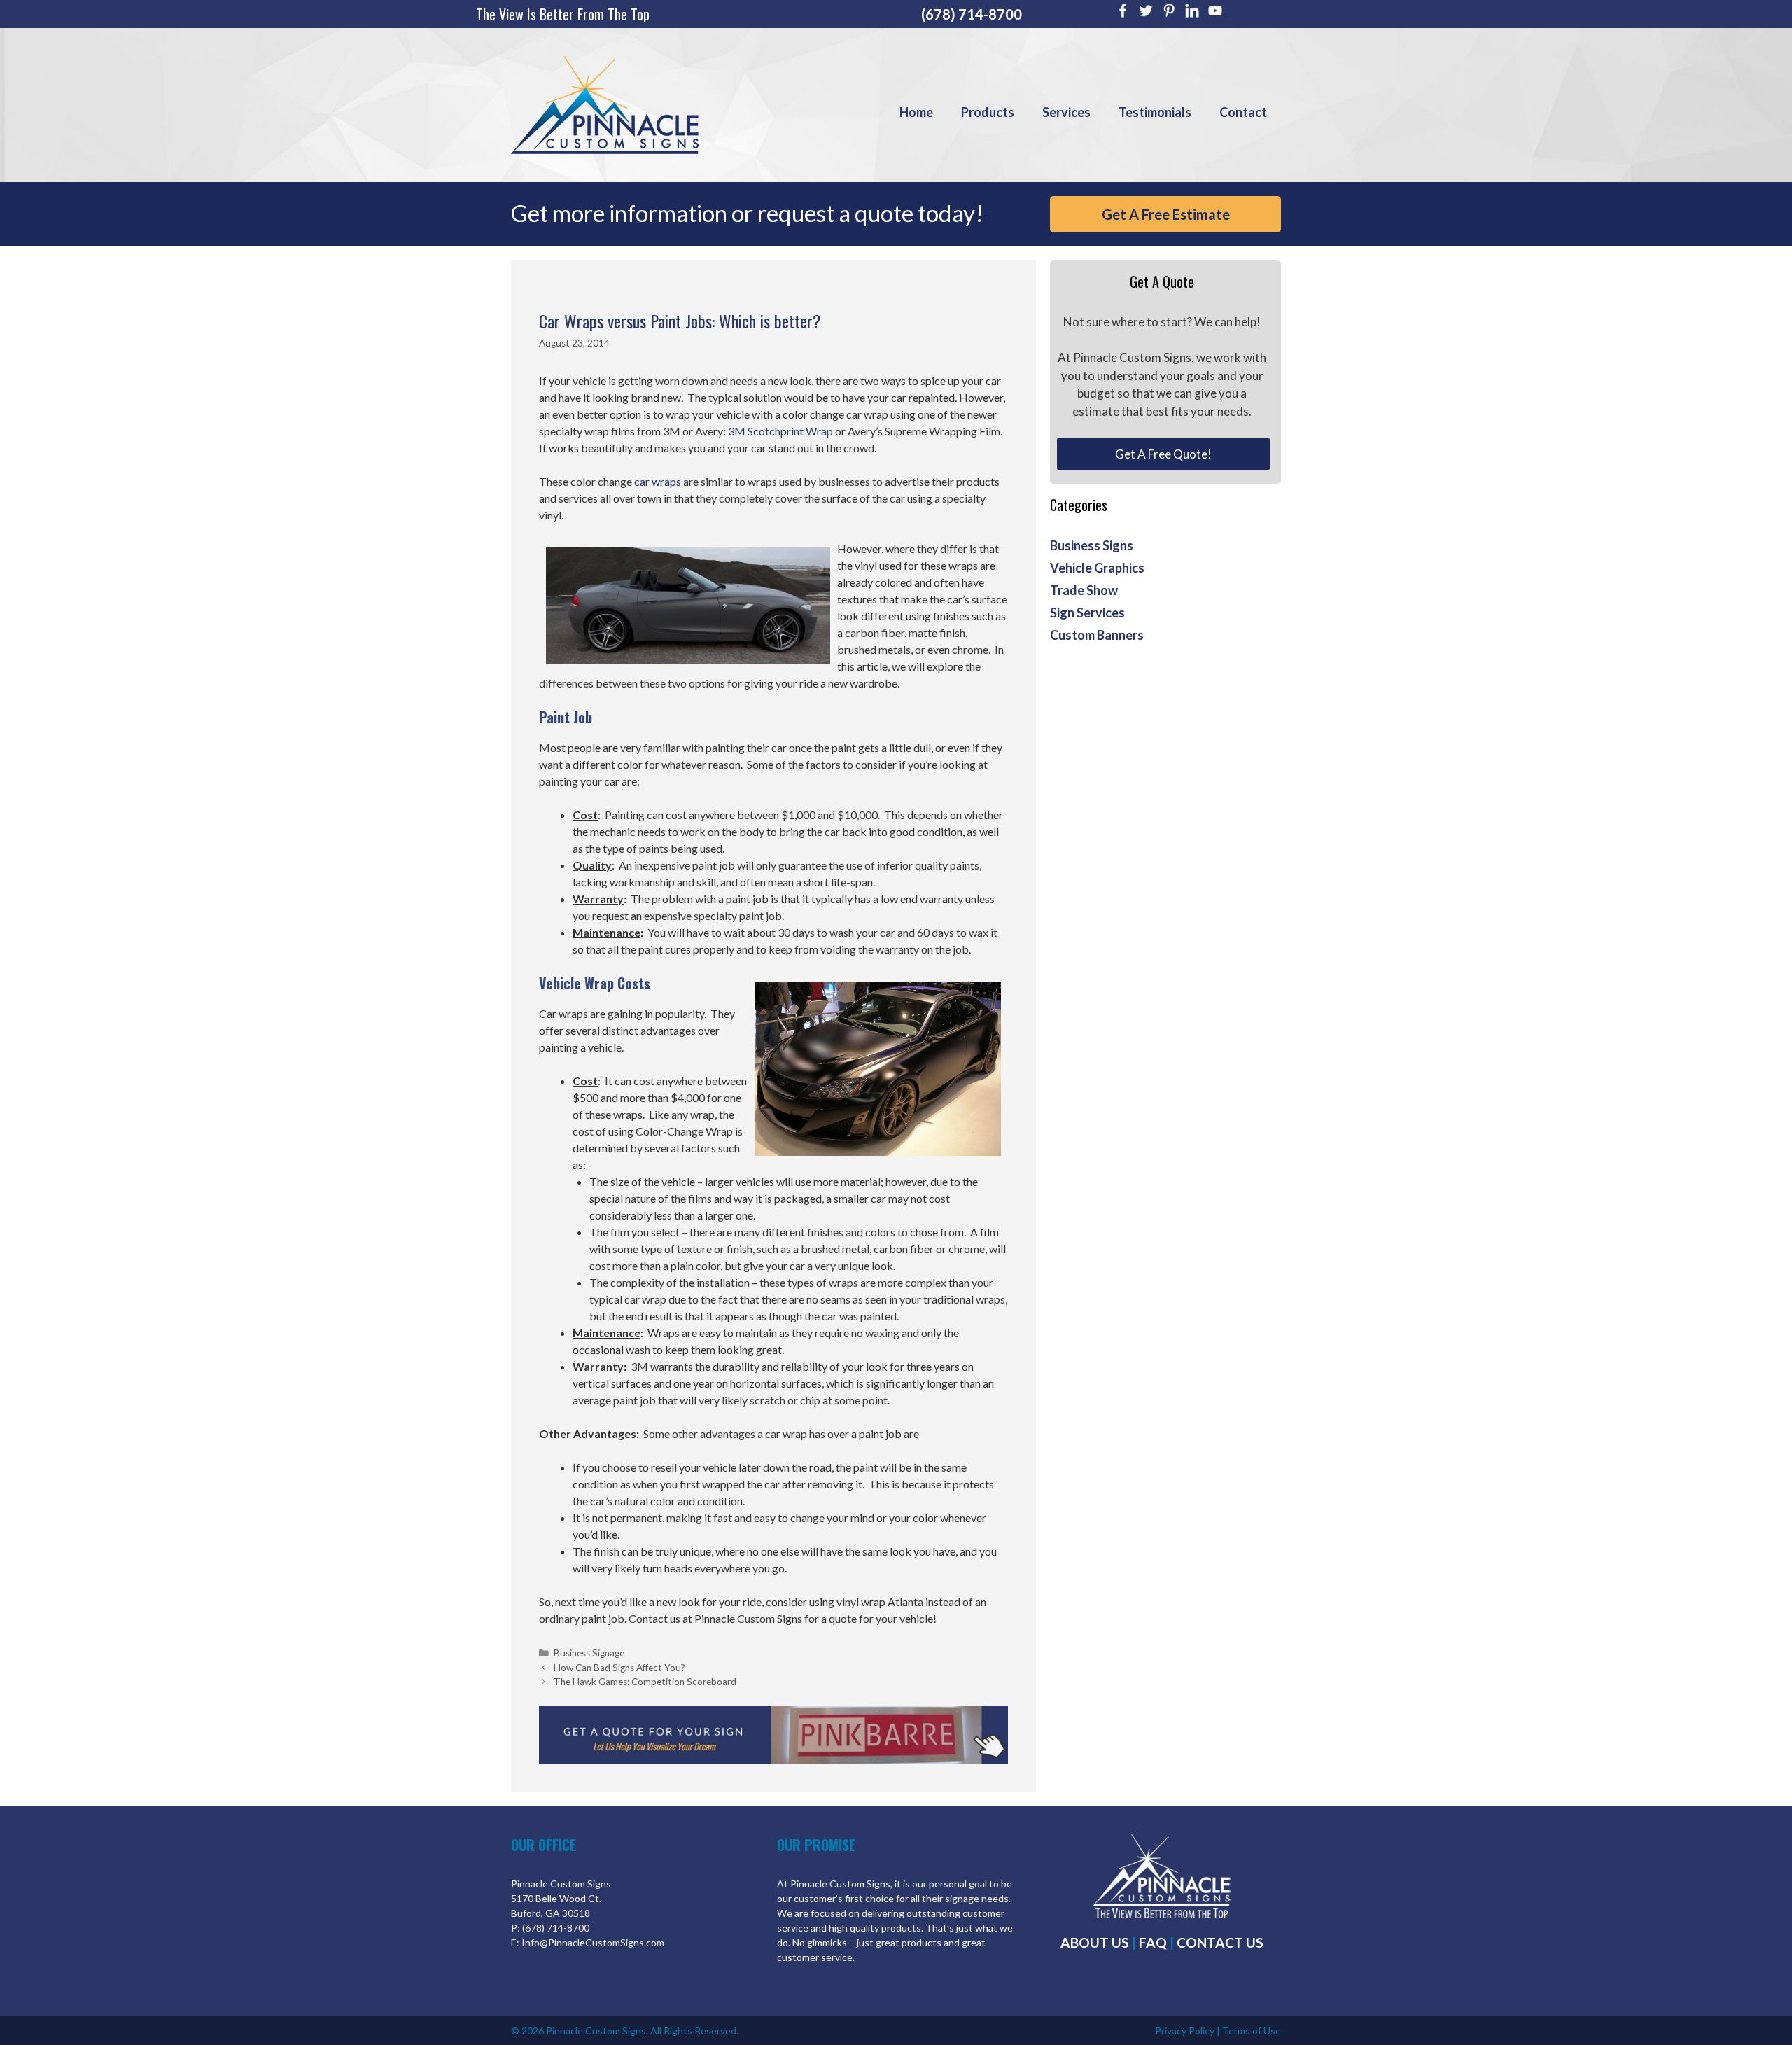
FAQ (1153, 1942)
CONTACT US (1220, 1942)
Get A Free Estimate (1166, 214)
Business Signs (1092, 545)
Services (1066, 112)
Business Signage (589, 1653)
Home (916, 112)
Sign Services (1087, 613)
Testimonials (1155, 112)
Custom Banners (1097, 635)
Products (988, 112)
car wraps (658, 481)
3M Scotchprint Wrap (780, 431)
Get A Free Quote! (1163, 454)
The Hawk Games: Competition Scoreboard (645, 1682)
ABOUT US (1095, 1942)
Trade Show (1084, 590)
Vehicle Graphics (1097, 568)
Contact (1243, 112)
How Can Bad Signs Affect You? (619, 1668)
